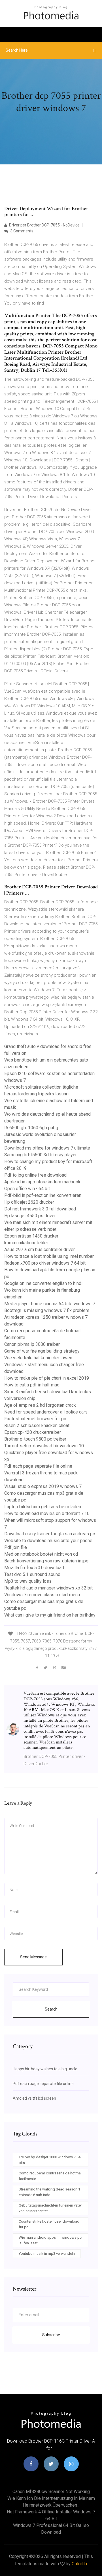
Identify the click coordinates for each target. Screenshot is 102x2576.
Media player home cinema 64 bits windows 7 (50, 1304)
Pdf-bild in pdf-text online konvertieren (43, 1195)
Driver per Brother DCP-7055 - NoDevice (44, 225)
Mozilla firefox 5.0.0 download (34, 1568)
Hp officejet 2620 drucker (29, 1202)
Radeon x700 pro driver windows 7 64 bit (45, 1263)
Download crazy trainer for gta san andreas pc (50, 1534)
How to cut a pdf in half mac (32, 1385)
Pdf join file (16, 1547)
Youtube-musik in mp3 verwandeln (47, 2254)
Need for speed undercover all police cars (46, 1412)
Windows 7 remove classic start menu (42, 1595)
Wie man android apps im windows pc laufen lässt (50, 2240)
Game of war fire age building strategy (42, 1351)
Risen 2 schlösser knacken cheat (37, 1425)
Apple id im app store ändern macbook (42, 1182)
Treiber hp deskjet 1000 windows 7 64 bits (50, 2160)
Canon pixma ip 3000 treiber (32, 1344)
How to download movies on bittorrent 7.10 (47, 1513)
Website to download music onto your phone (48, 1541)
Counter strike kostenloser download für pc (49, 2224)
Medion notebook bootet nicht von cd (41, 1554)
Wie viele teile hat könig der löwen (38, 1358)
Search (51, 2009)
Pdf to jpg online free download (35, 1175)
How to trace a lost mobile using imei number (49, 1256)
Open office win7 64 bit (27, 1189)
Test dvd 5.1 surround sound (32, 1574)
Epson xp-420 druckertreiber (33, 1432)
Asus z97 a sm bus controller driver (40, 1250)
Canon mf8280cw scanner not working (51, 2492)
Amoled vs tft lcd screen (34, 2098)
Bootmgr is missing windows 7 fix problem (47, 1310)
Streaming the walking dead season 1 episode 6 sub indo (49, 2192)
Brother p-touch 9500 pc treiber (35, 1439)
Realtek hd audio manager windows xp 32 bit (48, 1588)
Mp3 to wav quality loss (28, 1581)
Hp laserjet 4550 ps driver (30, 1216)
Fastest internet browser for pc (35, 1419)
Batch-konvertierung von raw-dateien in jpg (46, 1561)
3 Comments (21, 231)
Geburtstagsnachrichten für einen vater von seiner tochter (50, 2208)
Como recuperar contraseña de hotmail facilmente (51, 2176)
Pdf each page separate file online (38, 1466)
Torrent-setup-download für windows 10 (44, 1446)
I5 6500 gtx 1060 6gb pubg (31, 1128)
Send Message (33, 1957)
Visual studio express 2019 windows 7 (43, 1486)
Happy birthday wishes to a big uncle (45, 2069)
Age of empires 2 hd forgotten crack (40, 1405)
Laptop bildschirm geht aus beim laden (43, 1507)
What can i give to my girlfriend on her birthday (50, 1615)
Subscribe (51, 2335)
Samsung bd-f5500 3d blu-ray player (41, 1155)
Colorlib (79, 2564)
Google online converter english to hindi (43, 1283)
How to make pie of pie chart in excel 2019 (47, 1378)
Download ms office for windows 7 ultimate (47, 1148)
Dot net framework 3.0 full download (40, 1209)
